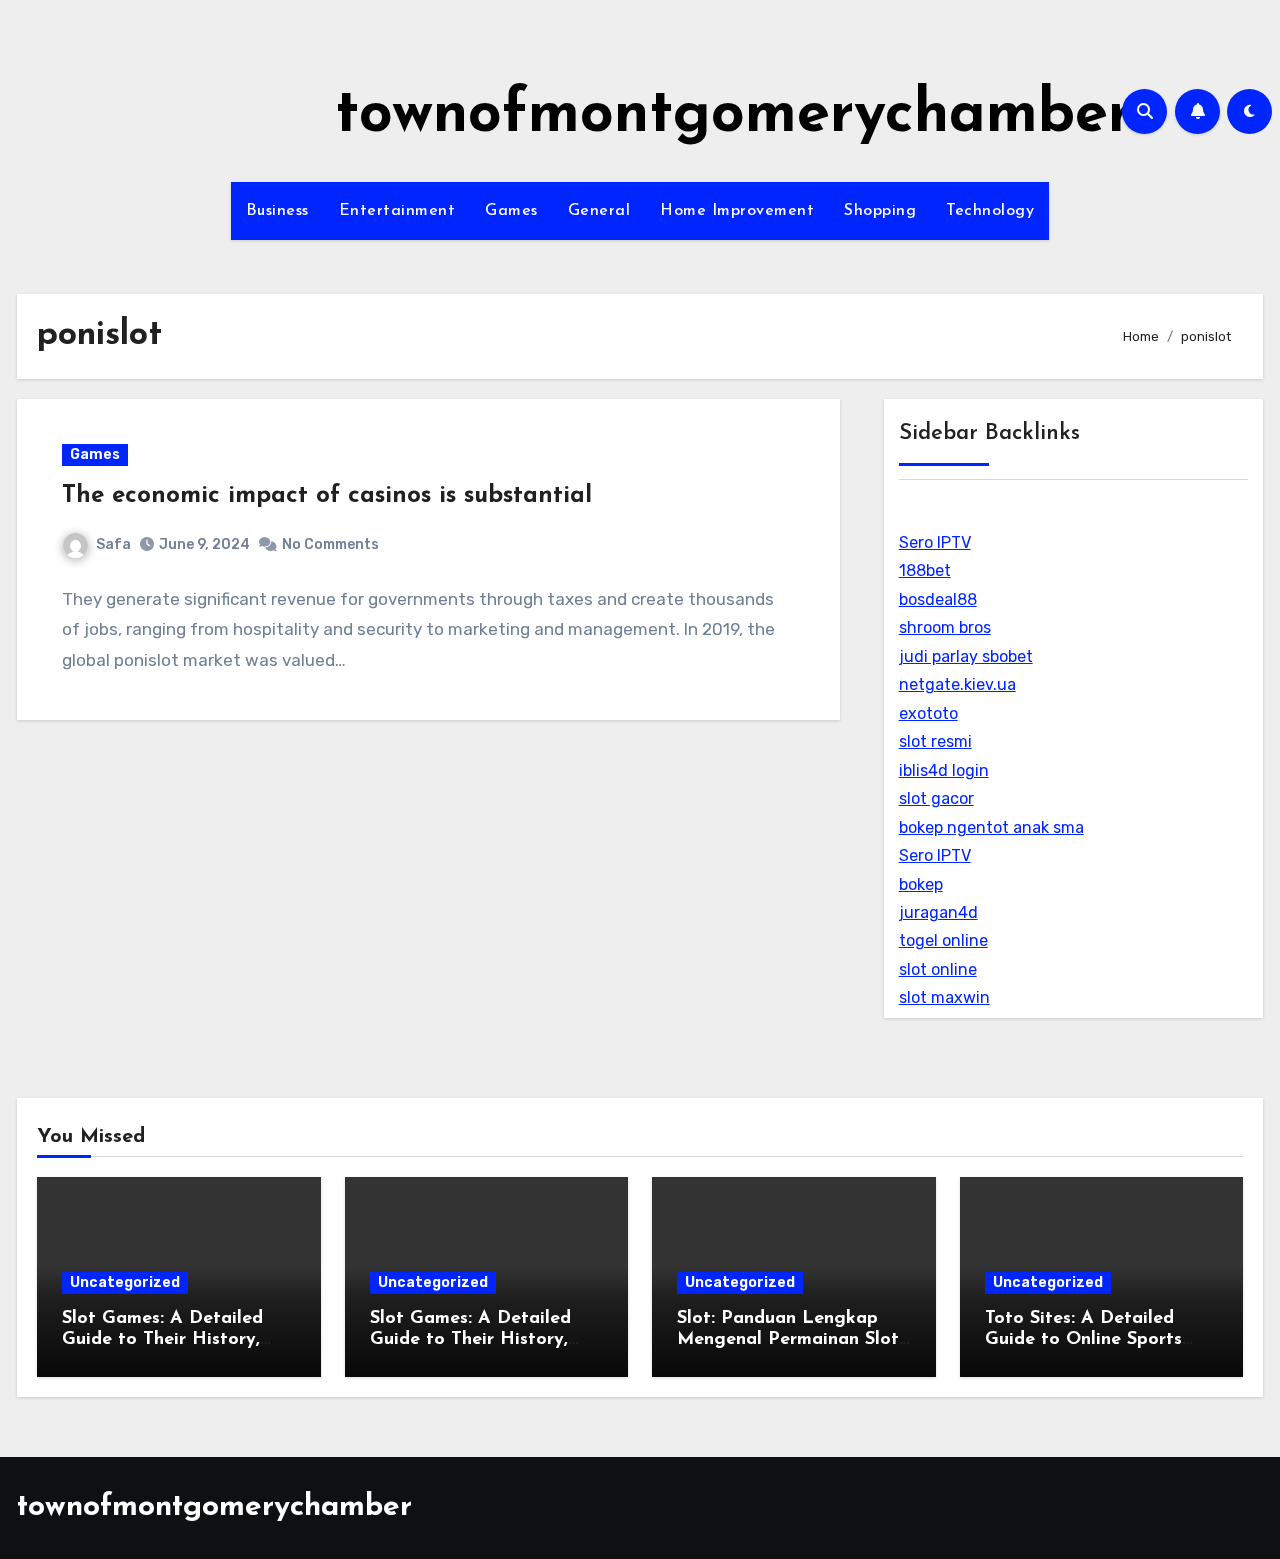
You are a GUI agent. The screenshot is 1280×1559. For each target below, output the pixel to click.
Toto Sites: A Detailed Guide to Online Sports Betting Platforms (1083, 1340)
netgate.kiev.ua (957, 684)
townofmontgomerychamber (733, 116)
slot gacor (936, 798)
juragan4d (938, 912)
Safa (113, 544)
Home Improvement (737, 211)
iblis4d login (944, 770)
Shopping (880, 211)
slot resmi (935, 741)
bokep (921, 884)
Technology (990, 211)
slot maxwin (944, 997)
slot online (938, 969)
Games (511, 211)
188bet (925, 570)
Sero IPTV (935, 542)
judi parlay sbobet (966, 656)
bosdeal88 (938, 599)
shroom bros (945, 627)
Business (277, 211)
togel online (943, 940)
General (599, 211)
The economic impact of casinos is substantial (327, 496)
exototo (928, 713)
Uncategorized (125, 1282)
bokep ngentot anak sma (991, 827)
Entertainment (397, 211)
